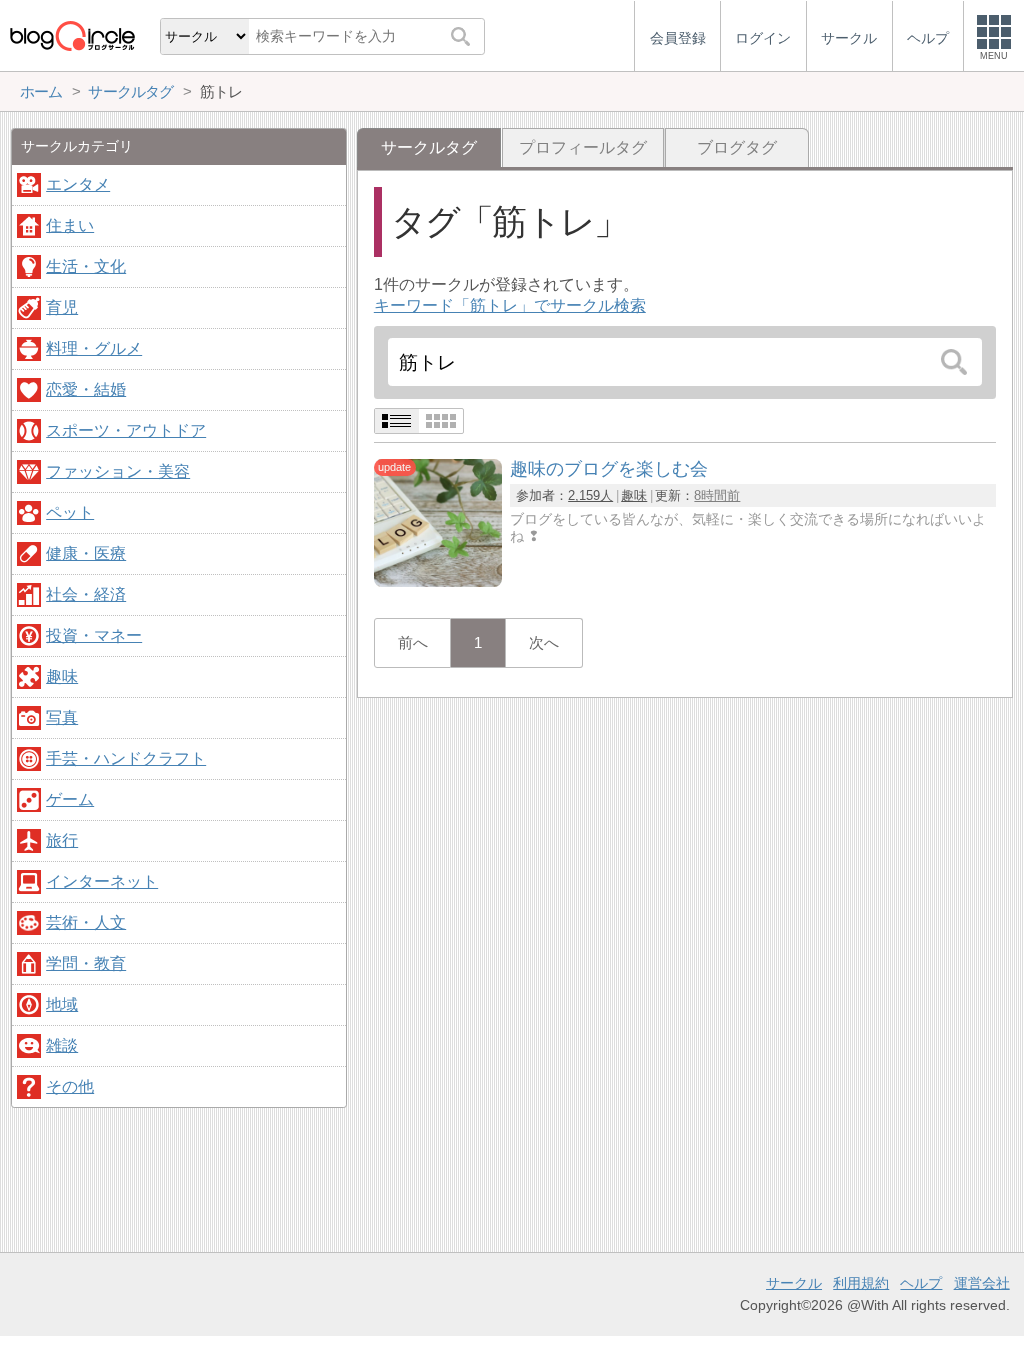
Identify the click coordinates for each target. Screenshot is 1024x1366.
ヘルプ (921, 1283)
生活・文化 (86, 266)
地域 (62, 1004)
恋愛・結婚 (86, 389)
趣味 (634, 495)
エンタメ (78, 184)
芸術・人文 (86, 922)
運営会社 (982, 1283)
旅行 (62, 840)
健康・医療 (86, 553)
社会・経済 (86, 594)
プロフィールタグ (583, 147)
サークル (794, 1283)
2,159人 (590, 495)
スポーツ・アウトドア (126, 430)
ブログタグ (737, 147)
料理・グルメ (94, 348)
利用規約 (861, 1283)
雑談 (62, 1045)
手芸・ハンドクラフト (126, 758)
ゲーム (70, 799)
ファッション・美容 (118, 471)
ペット (70, 512)
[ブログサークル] (72, 35)
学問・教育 (86, 963)
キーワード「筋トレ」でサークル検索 (510, 305)
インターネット (102, 881)
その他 (70, 1086)
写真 (62, 717)
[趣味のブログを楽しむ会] (438, 581)
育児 (62, 307)
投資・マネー (94, 635)
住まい (70, 225)
